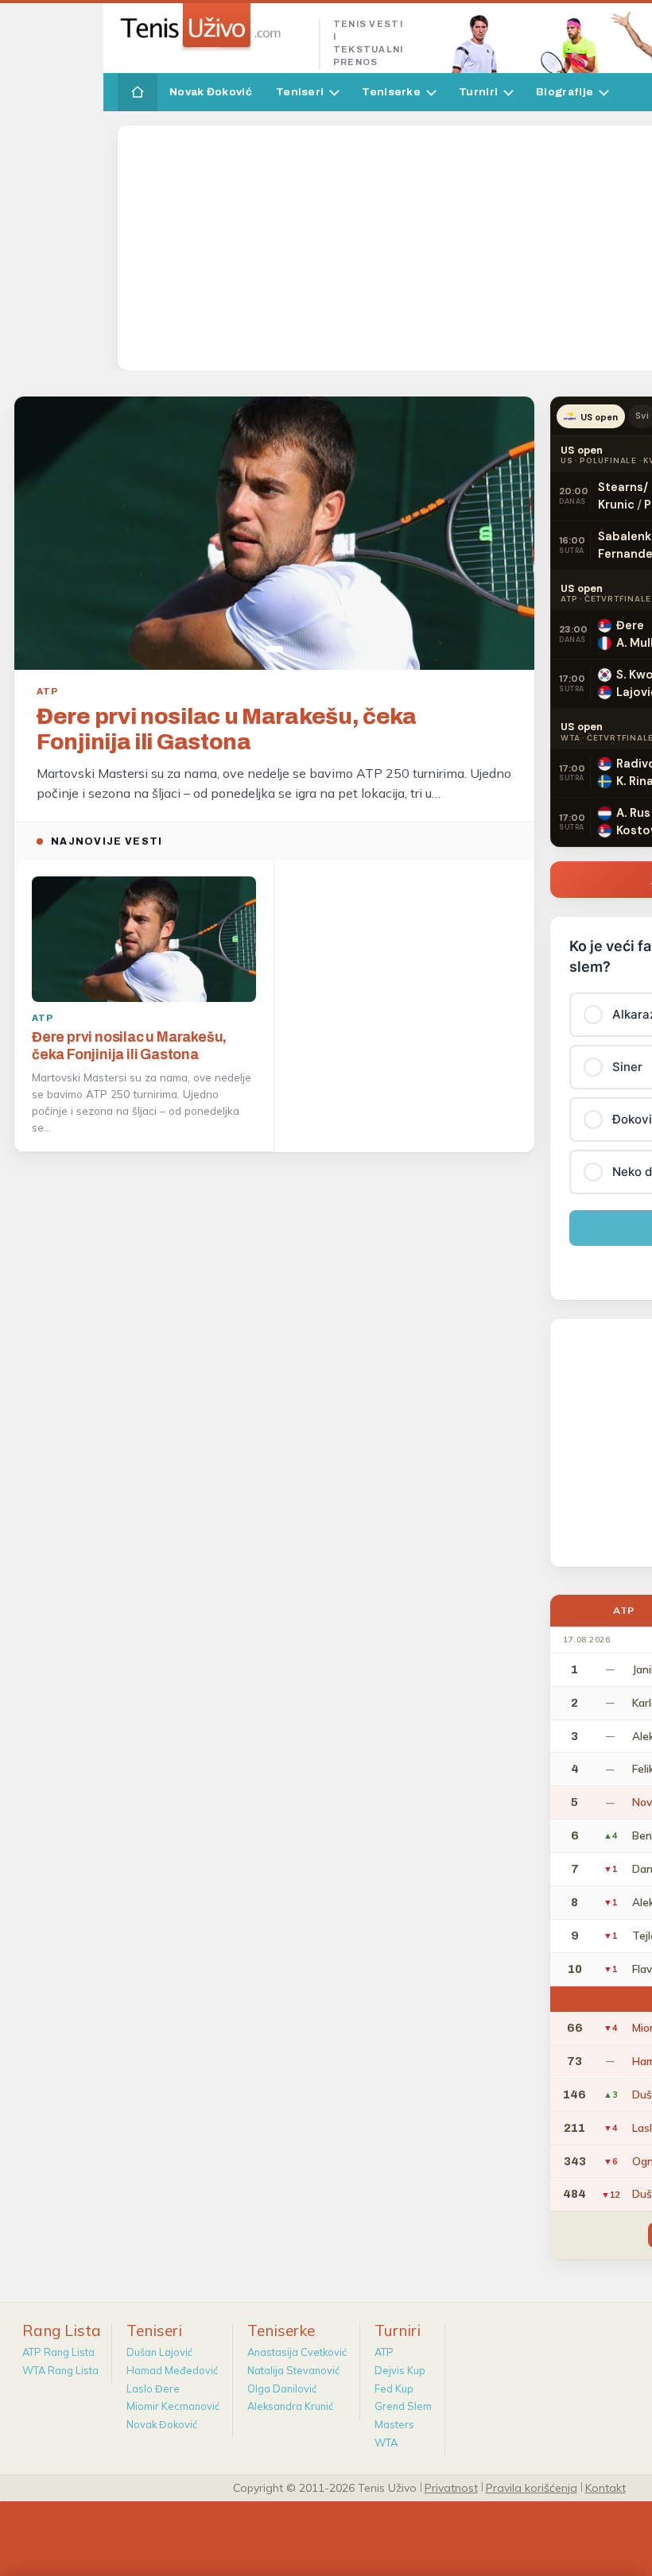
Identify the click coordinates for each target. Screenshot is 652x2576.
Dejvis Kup (400, 2370)
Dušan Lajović (159, 2352)
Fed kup (394, 2388)
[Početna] (138, 92)
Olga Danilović (282, 2388)
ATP (384, 2352)
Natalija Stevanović (293, 2370)
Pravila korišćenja (532, 2487)
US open (599, 417)
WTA (386, 2443)
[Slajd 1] (274, 649)
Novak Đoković (211, 92)
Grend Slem (403, 2406)
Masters (394, 2424)
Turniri (478, 92)
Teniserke (391, 92)
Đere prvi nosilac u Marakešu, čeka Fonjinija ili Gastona (227, 729)
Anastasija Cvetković (297, 2352)
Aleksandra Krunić (290, 2406)
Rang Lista (62, 2330)
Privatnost (451, 2487)
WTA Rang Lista (60, 2370)
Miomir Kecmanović (173, 2406)
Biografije (565, 92)
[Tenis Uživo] (212, 27)
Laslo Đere (153, 2388)
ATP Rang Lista (58, 2352)
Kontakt (605, 2487)
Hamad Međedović (172, 2370)
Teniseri (300, 92)
